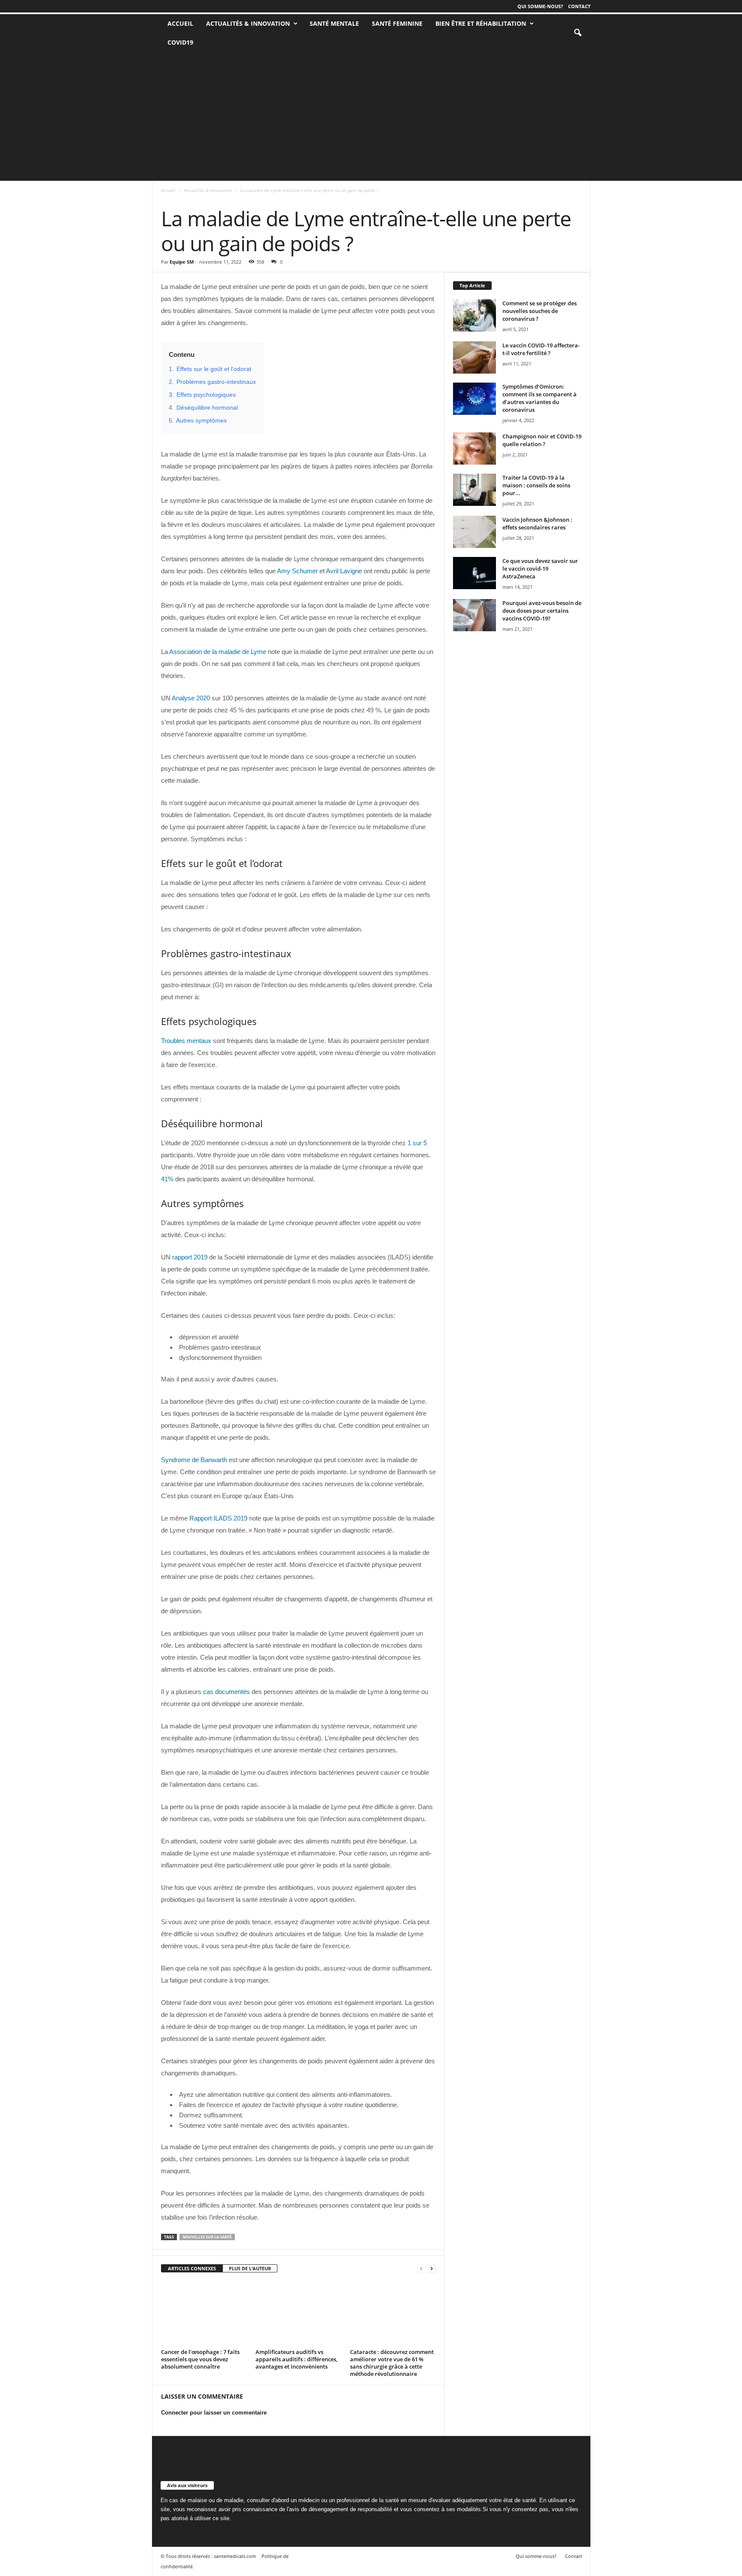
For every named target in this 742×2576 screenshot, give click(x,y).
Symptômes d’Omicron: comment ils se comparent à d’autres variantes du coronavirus (540, 398)
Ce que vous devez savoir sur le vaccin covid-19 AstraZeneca (540, 569)
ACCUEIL (180, 23)
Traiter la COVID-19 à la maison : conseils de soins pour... (536, 485)
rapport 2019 (190, 1257)
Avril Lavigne (344, 571)
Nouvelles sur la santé (207, 2237)
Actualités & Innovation (248, 23)
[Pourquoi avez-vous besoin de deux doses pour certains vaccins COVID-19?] (474, 615)
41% (167, 1179)
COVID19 (180, 42)
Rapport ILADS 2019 (218, 1518)
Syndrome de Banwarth (194, 1460)
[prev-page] (421, 2269)
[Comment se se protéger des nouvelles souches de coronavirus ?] (474, 315)
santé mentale (334, 23)
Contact (579, 6)
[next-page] (432, 2269)
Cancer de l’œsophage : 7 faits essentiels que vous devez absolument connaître (200, 2359)
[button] (578, 33)
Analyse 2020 (191, 698)
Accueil (168, 190)
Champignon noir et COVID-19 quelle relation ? (542, 440)
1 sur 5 (417, 1143)
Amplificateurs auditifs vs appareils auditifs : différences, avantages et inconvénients (296, 2359)
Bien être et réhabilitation (481, 23)
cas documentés (227, 1692)
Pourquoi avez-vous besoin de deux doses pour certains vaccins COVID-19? (542, 611)
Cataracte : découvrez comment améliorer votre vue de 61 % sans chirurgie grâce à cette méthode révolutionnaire (392, 2363)
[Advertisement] (371, 116)
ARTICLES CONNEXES (192, 2268)
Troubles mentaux (186, 1041)
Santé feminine (397, 23)
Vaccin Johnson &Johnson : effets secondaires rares (537, 523)
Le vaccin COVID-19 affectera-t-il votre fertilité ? (541, 349)
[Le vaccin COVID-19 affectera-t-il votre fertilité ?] (474, 357)
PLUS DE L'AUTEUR (250, 2268)
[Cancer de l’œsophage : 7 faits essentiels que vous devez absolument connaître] (204, 2314)
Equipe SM (182, 262)
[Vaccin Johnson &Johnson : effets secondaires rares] (474, 532)
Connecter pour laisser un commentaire (214, 2413)
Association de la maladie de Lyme (218, 652)
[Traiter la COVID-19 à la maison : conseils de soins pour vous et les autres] (474, 490)
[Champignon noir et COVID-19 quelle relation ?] (474, 449)
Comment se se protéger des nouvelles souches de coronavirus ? (540, 311)
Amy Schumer (297, 571)
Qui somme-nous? (540, 6)
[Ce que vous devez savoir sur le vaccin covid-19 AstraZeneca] (474, 573)
